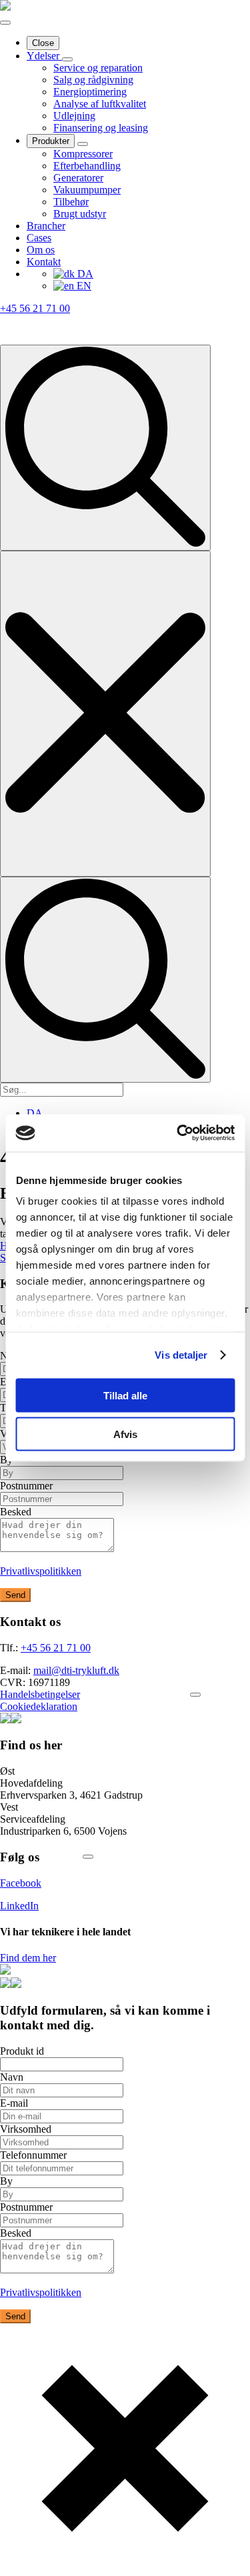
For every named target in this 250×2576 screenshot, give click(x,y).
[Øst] (88, 1857)
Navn (12, 2077)
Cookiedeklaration (39, 1706)
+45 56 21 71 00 (35, 308)
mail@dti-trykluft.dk (76, 1670)
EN (83, 286)
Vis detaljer (181, 1355)
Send (15, 1595)
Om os (41, 250)
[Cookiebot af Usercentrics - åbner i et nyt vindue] (178, 1133)
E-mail (14, 2103)
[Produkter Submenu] (83, 144)
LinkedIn (19, 1906)
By (6, 2181)
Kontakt (44, 262)
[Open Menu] (5, 23)
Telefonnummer (33, 2155)
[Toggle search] (105, 448)
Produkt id (22, 2051)
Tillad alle (125, 1395)
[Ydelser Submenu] (67, 59)
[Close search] (105, 714)
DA (84, 274)
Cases (39, 238)
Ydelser (44, 56)
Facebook (21, 1883)
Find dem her (28, 1958)
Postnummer (26, 1486)
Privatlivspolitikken (41, 1571)
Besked (16, 1512)
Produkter (51, 141)
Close (43, 43)
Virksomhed (26, 2129)
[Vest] (195, 1695)
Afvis (125, 1434)
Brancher (46, 226)
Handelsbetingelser (40, 1694)
